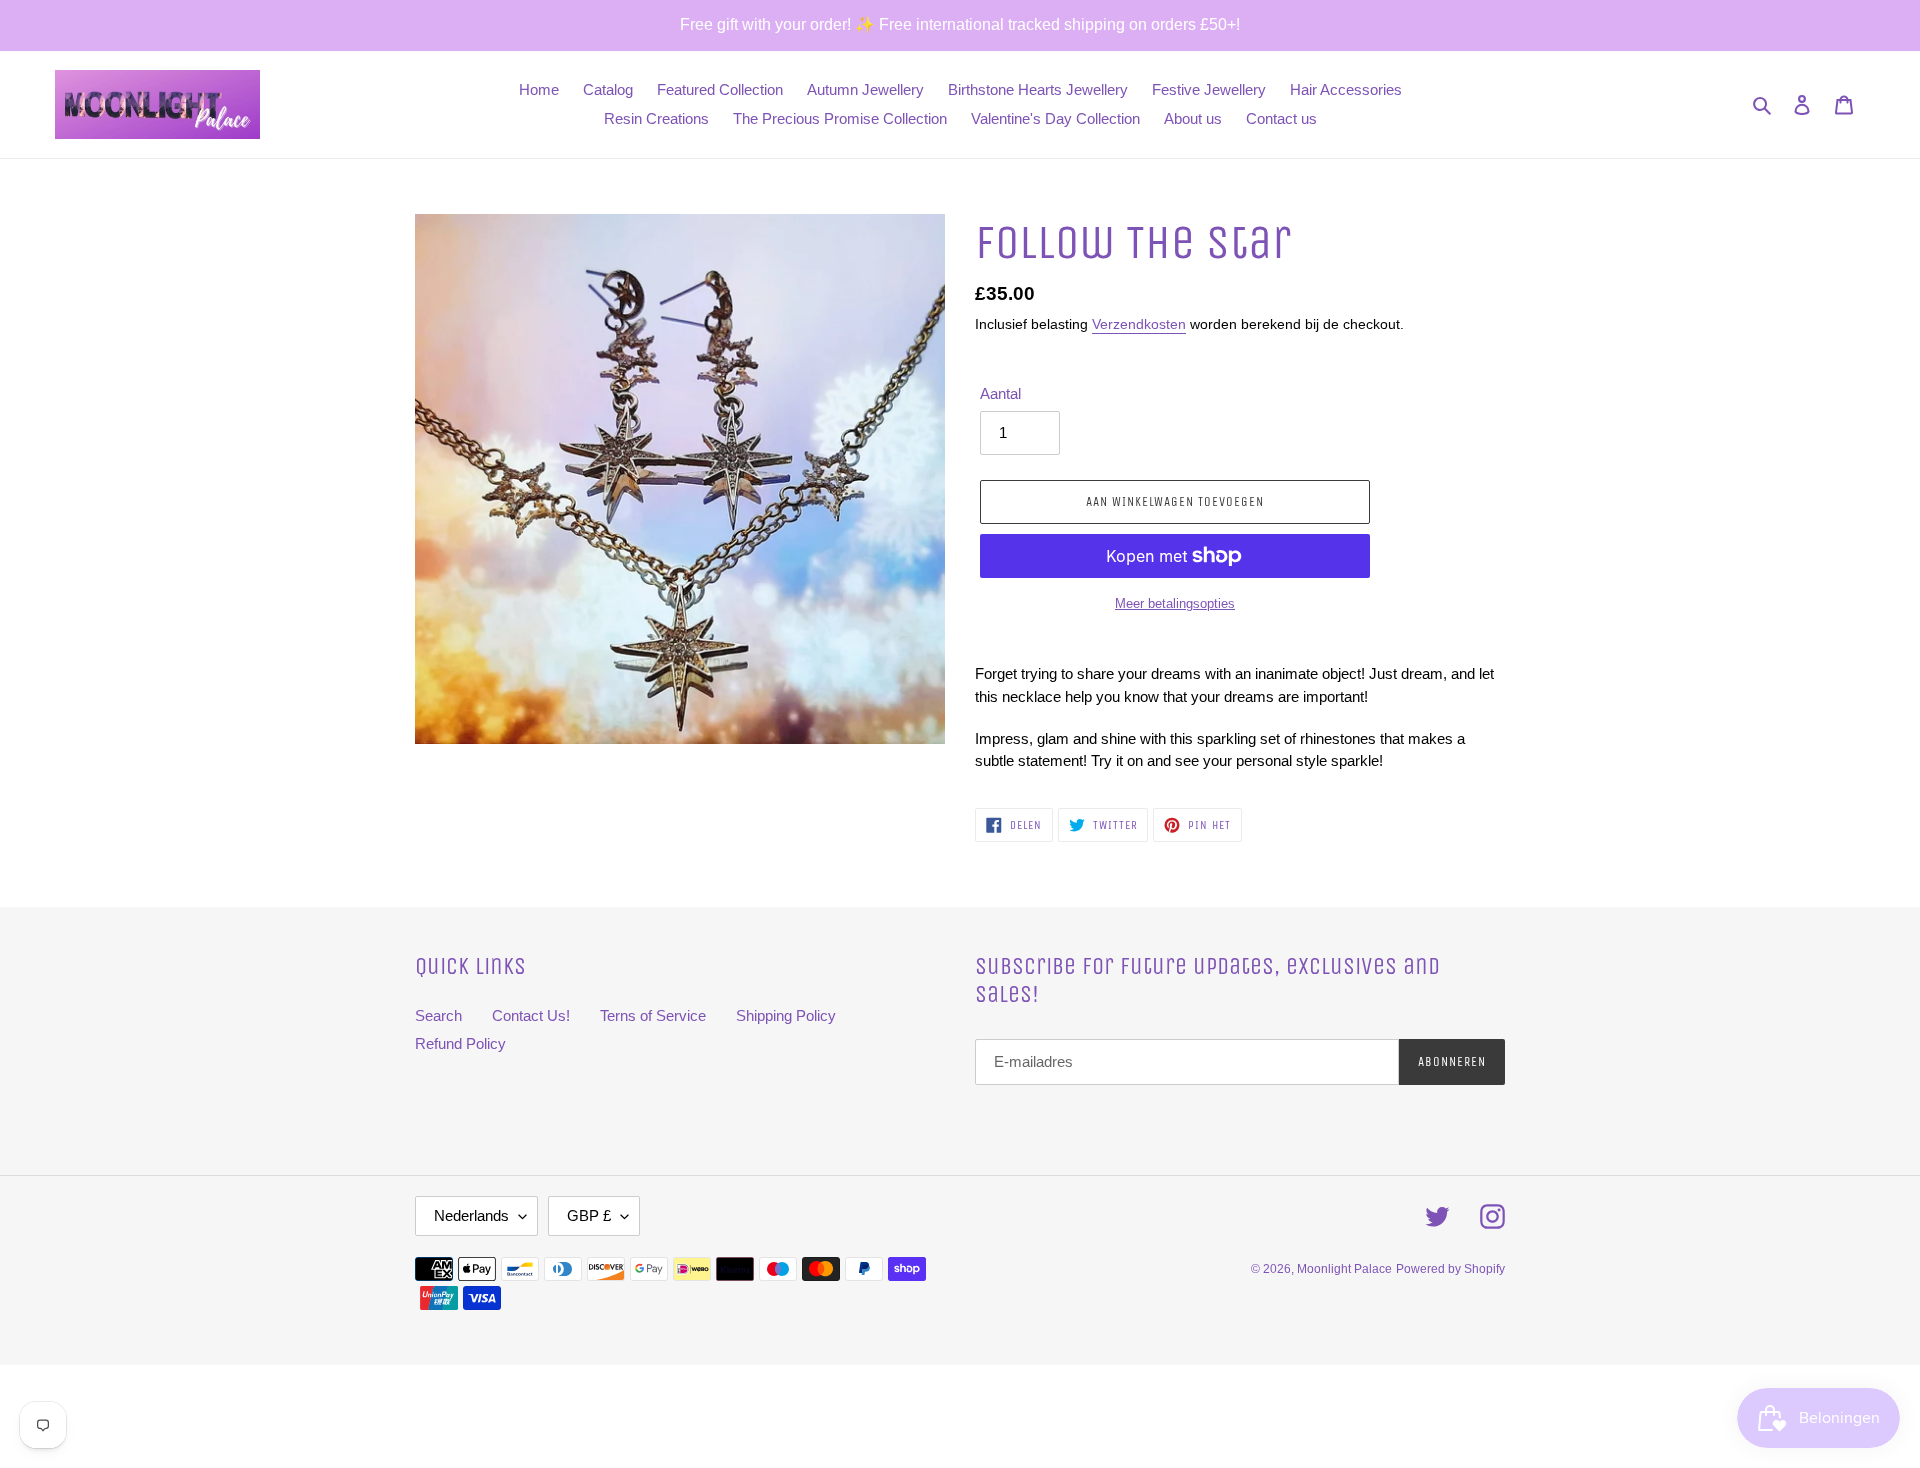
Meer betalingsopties (1175, 603)
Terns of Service (653, 1015)
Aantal (1000, 393)
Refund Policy (460, 1043)
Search (438, 1015)
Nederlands (471, 1215)
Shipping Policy (786, 1015)
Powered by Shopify (1450, 1269)
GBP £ (589, 1215)
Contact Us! (531, 1015)
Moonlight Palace (1344, 1269)
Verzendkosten (1139, 324)
